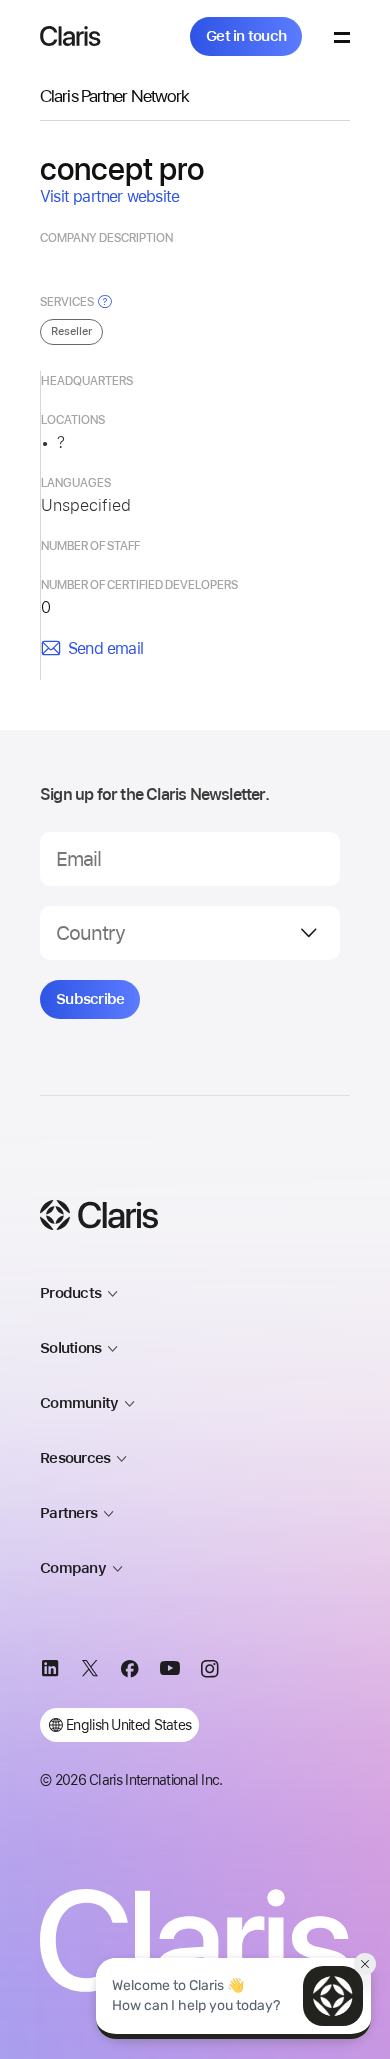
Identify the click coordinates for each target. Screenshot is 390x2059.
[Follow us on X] (90, 1672)
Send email (105, 648)
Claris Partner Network (114, 95)
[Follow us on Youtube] (170, 1672)
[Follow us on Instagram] (210, 1672)
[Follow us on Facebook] (130, 1672)
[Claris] (70, 36)
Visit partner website (109, 196)
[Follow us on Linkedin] (50, 1672)
